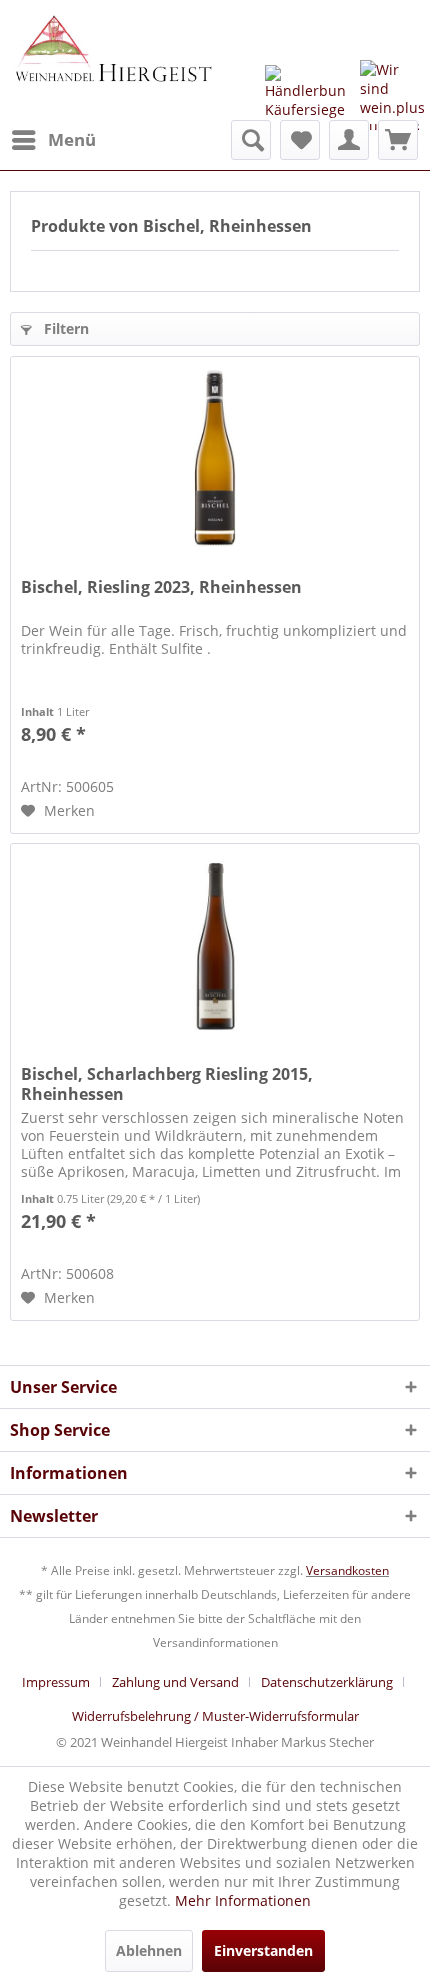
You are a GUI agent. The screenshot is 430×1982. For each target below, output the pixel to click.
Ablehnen (149, 1950)
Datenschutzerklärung (327, 1682)
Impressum (56, 1682)
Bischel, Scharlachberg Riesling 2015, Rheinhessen (167, 1084)
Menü (72, 139)
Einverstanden (263, 1950)
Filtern (64, 328)
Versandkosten (347, 1570)
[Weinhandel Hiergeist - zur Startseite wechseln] (112, 60)
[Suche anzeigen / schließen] (251, 140)
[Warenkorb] (398, 140)
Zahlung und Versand (175, 1682)
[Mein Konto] (349, 140)
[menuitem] (53, 140)
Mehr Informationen (243, 1900)
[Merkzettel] (300, 140)
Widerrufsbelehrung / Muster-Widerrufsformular (215, 1716)
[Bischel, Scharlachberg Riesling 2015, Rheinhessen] (215, 944)
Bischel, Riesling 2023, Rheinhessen (161, 587)
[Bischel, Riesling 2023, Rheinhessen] (215, 457)
